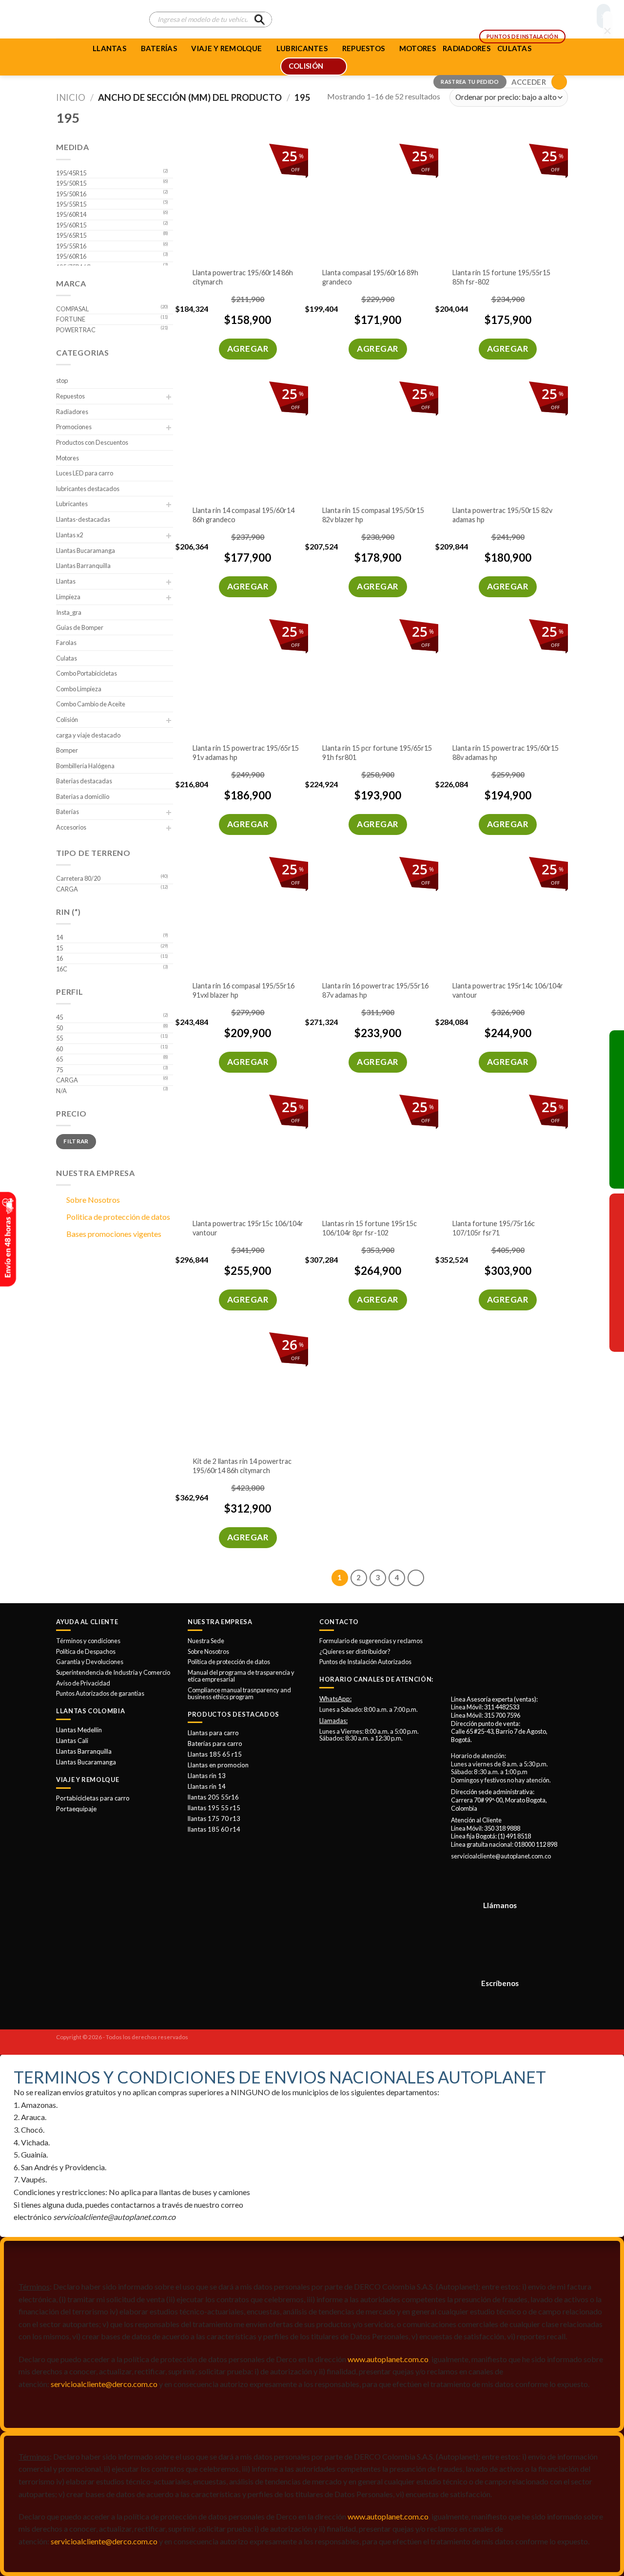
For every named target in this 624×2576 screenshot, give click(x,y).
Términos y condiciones (88, 1641)
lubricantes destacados (88, 489)
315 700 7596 (502, 1715)
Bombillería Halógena (85, 766)
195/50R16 (71, 194)
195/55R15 (71, 204)
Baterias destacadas (84, 781)
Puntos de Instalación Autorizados (365, 1662)
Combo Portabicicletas (87, 673)
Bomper (67, 750)
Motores (68, 458)
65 (59, 1059)
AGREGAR (248, 349)
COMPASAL (72, 309)
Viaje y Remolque (226, 48)
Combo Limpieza (79, 689)
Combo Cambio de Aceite (91, 704)
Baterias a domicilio (83, 796)
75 (59, 1070)
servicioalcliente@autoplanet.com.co (501, 1856)
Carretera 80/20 (78, 878)
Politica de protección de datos (118, 1217)
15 (59, 948)
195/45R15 (71, 173)
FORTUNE (71, 319)
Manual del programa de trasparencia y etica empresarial (241, 1676)
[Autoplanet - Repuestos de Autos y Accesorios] (95, 19)
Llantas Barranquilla (83, 566)
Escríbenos (500, 1983)
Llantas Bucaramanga (86, 550)
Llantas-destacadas (83, 519)
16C (62, 969)
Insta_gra (69, 612)
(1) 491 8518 (514, 1836)
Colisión (67, 720)
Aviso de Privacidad (83, 1683)
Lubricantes (72, 504)
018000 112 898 (536, 1844)
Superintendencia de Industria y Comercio (113, 1672)
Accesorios (71, 827)
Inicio (71, 97)
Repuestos (70, 396)
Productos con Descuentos (92, 442)
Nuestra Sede (206, 1641)
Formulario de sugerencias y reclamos (371, 1641)
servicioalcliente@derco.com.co (104, 2384)
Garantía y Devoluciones (90, 1662)
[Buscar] (259, 19)
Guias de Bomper (80, 627)
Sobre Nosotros (93, 1200)
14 (59, 937)
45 (59, 1017)
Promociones (74, 427)
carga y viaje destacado (88, 735)
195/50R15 (71, 183)
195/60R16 (71, 256)
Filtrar (76, 1141)
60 (59, 1049)
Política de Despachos (86, 1651)
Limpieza (68, 597)
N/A (61, 1091)
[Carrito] (559, 82)
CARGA (67, 889)
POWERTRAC (76, 330)
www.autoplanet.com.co (388, 2359)
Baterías (159, 48)
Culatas (67, 658)
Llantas (109, 48)
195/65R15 (71, 235)
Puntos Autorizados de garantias (100, 1693)
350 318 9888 (502, 1828)
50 (59, 1028)
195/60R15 (71, 225)
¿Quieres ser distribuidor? (355, 1651)
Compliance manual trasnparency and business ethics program (239, 1693)
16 (59, 958)
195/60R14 (71, 214)
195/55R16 (71, 246)
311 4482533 (502, 1707)
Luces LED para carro (85, 473)
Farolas (66, 643)
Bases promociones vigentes (114, 1234)
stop (62, 380)
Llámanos (500, 1905)
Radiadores (72, 412)
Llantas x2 (69, 535)
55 (59, 1038)
